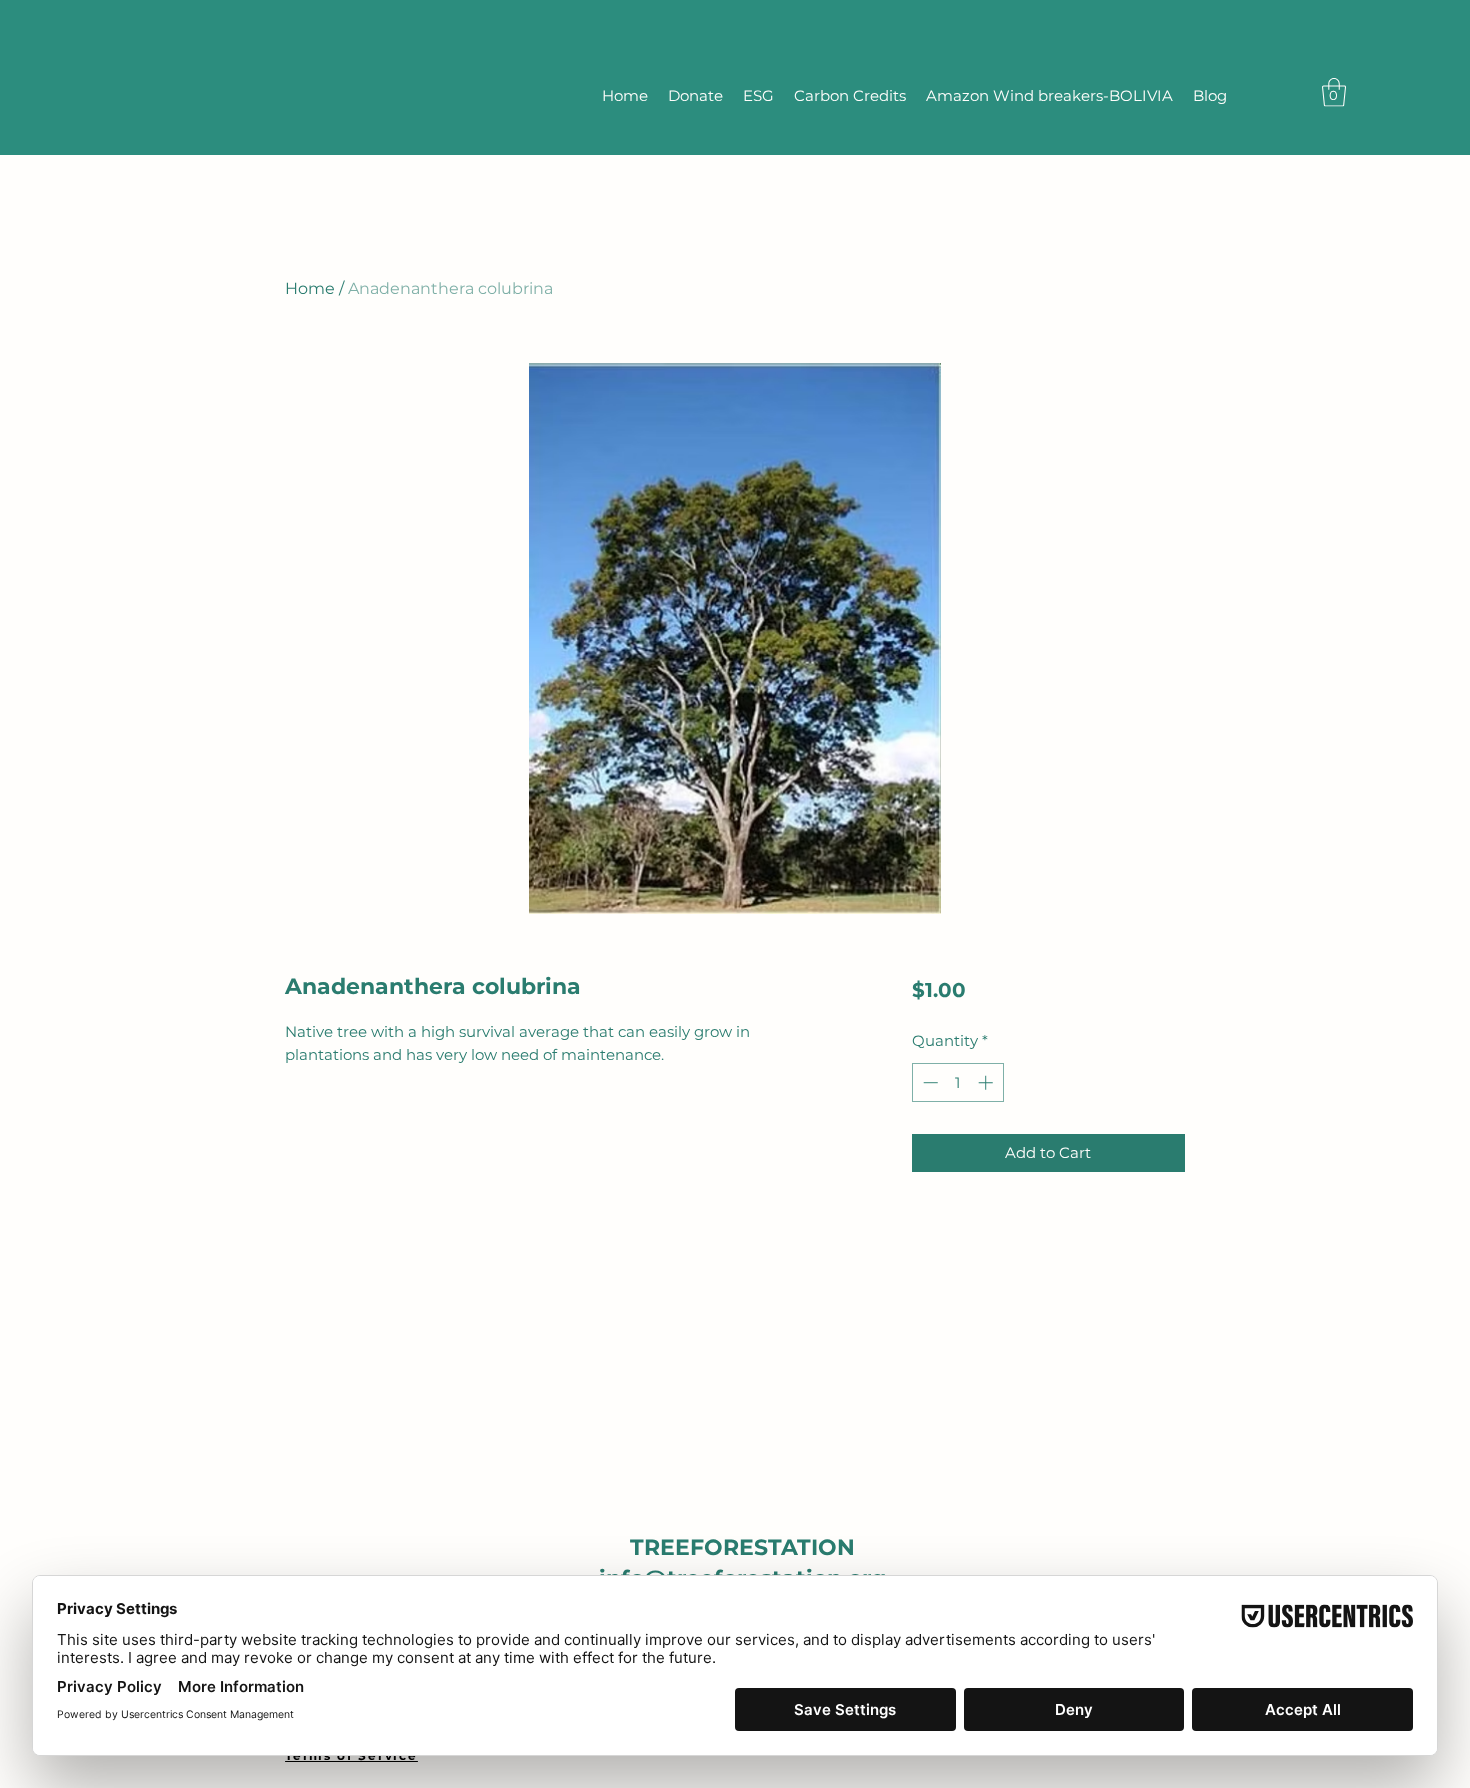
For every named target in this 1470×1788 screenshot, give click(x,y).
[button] (1334, 92)
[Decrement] (928, 1082)
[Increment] (987, 1082)
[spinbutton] (957, 1082)
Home (310, 288)
